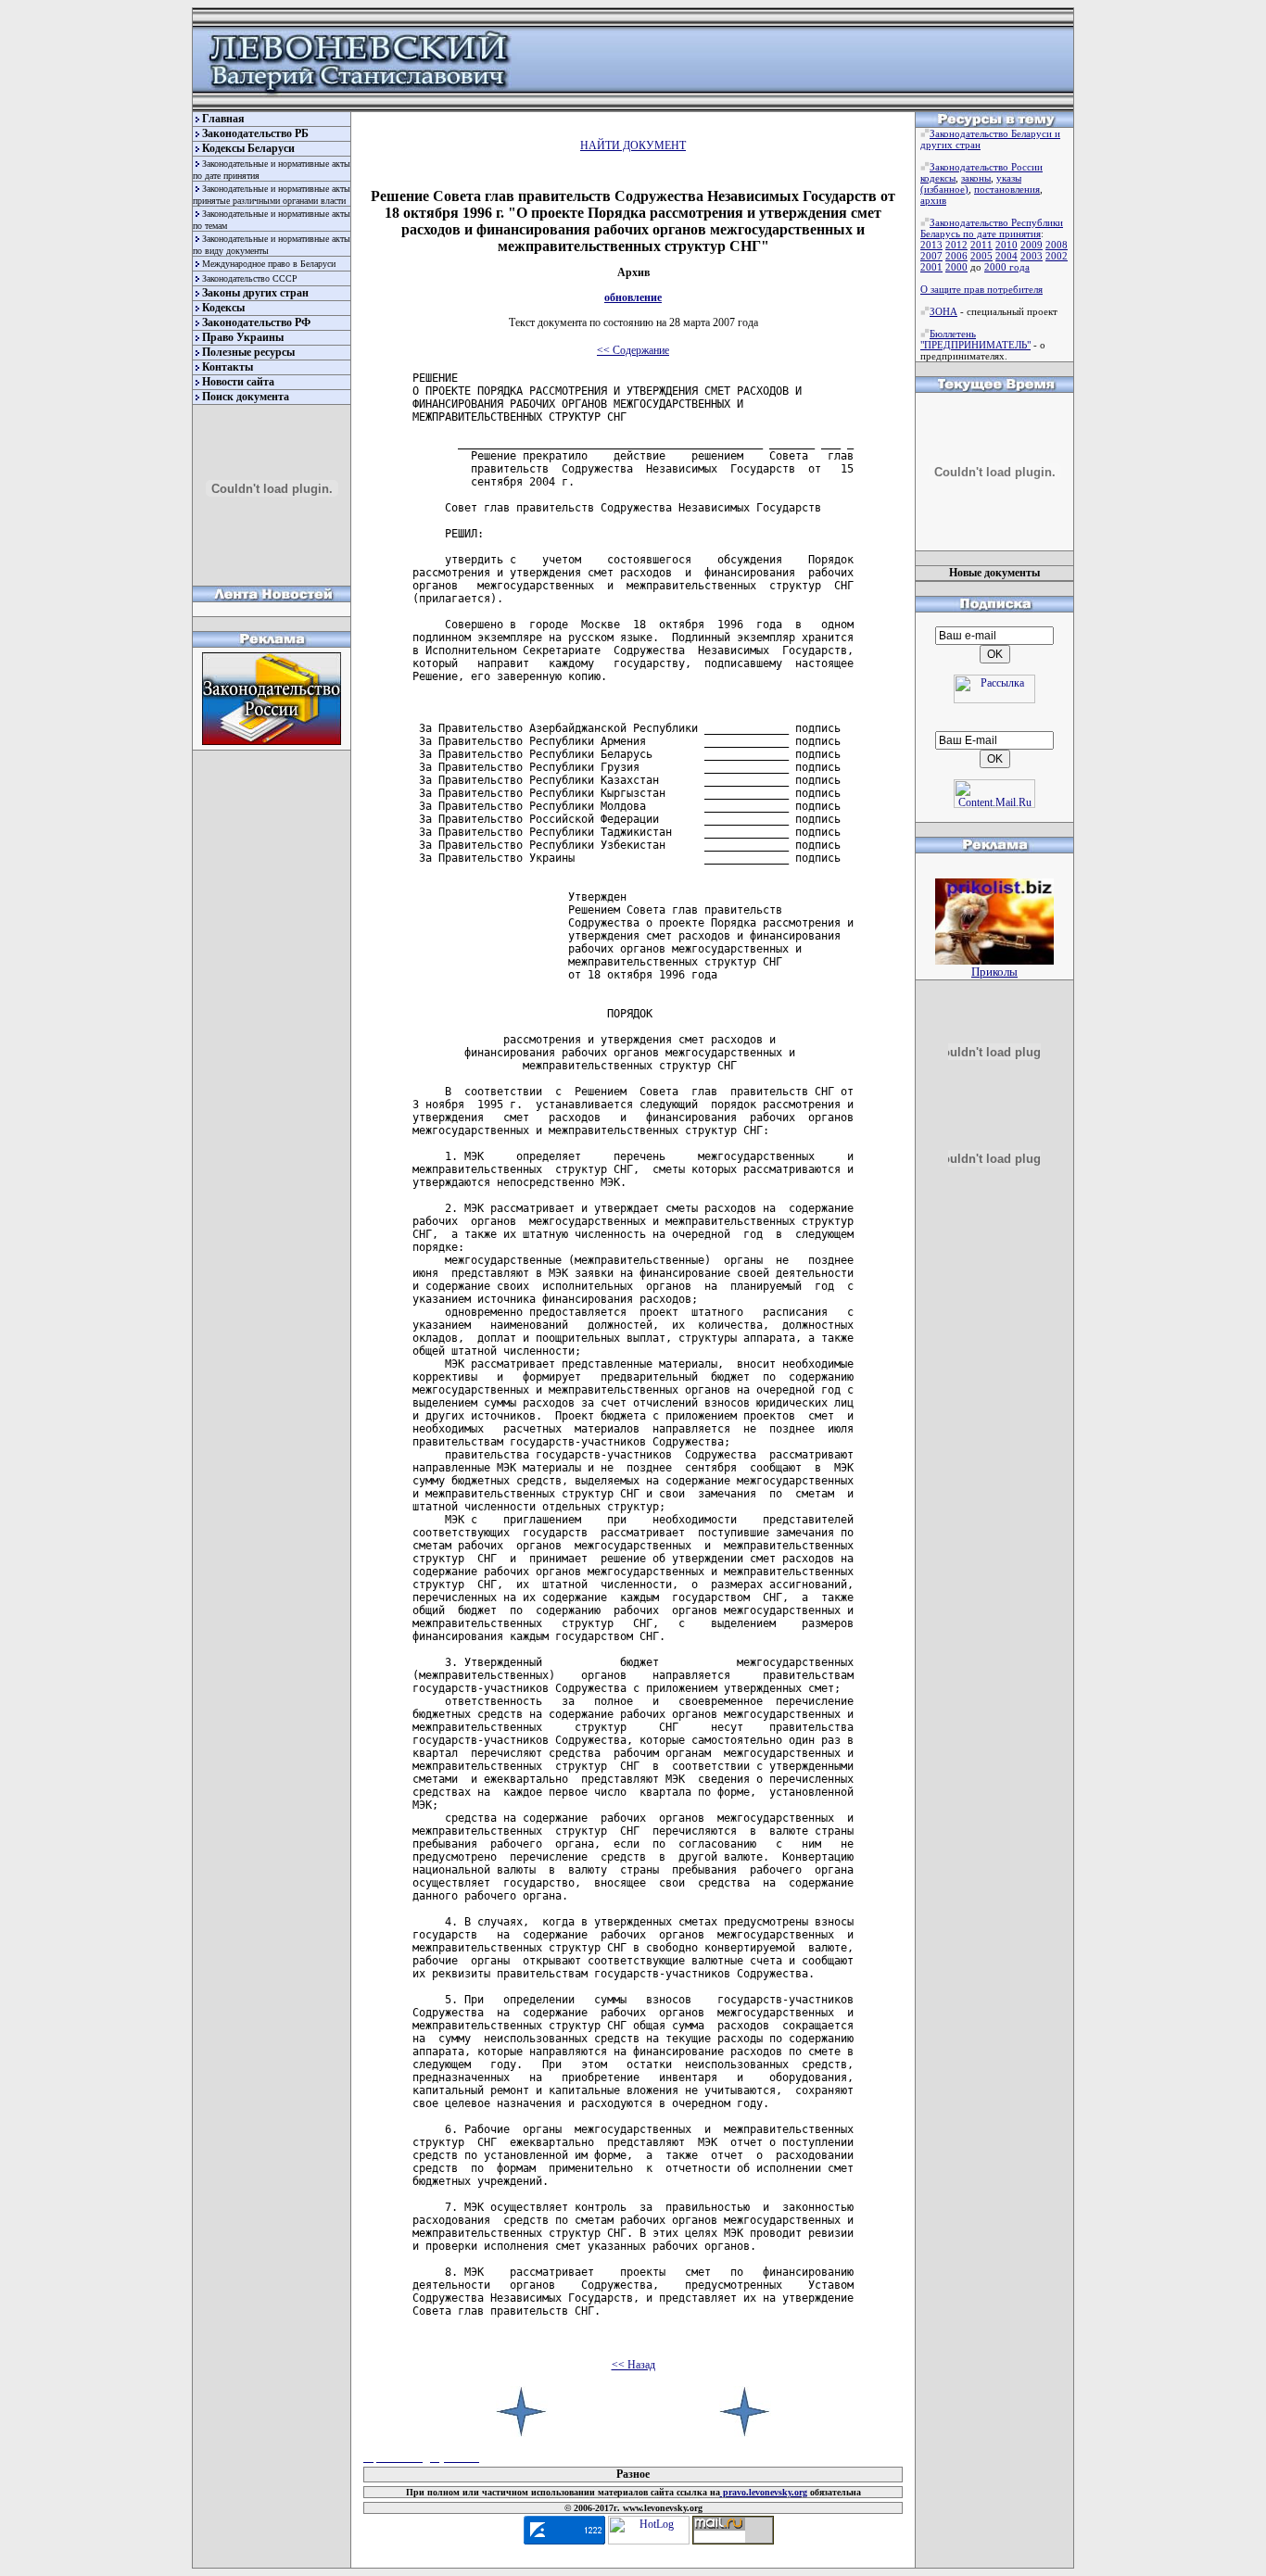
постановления (1007, 189)
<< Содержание (633, 350)
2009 (1032, 245)
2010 (1006, 245)
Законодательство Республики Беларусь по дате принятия (992, 228)
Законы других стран (255, 293)
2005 (981, 256)
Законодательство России (986, 167)
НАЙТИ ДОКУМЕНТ (633, 145)
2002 (1057, 256)
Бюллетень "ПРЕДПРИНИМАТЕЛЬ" (975, 339)
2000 (956, 267)
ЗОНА (943, 311)
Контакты (228, 367)
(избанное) (944, 189)
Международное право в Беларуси (269, 264)
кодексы (938, 178)
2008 (1057, 245)
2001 (931, 267)
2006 (956, 256)
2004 (1006, 256)
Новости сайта (238, 382)
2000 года (1007, 267)
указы (1009, 178)
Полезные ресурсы (248, 352)
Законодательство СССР (250, 278)
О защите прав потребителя (981, 289)
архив (933, 200)
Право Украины (243, 337)
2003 (1032, 256)
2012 (956, 245)
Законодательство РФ (256, 322)
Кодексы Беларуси (248, 148)
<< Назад (633, 2365)
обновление (633, 297)
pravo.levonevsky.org (764, 2492)
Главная (223, 119)
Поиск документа (246, 397)
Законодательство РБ (255, 133)
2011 (981, 245)
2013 (931, 245)
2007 (931, 256)
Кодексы (223, 308)
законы (976, 178)
